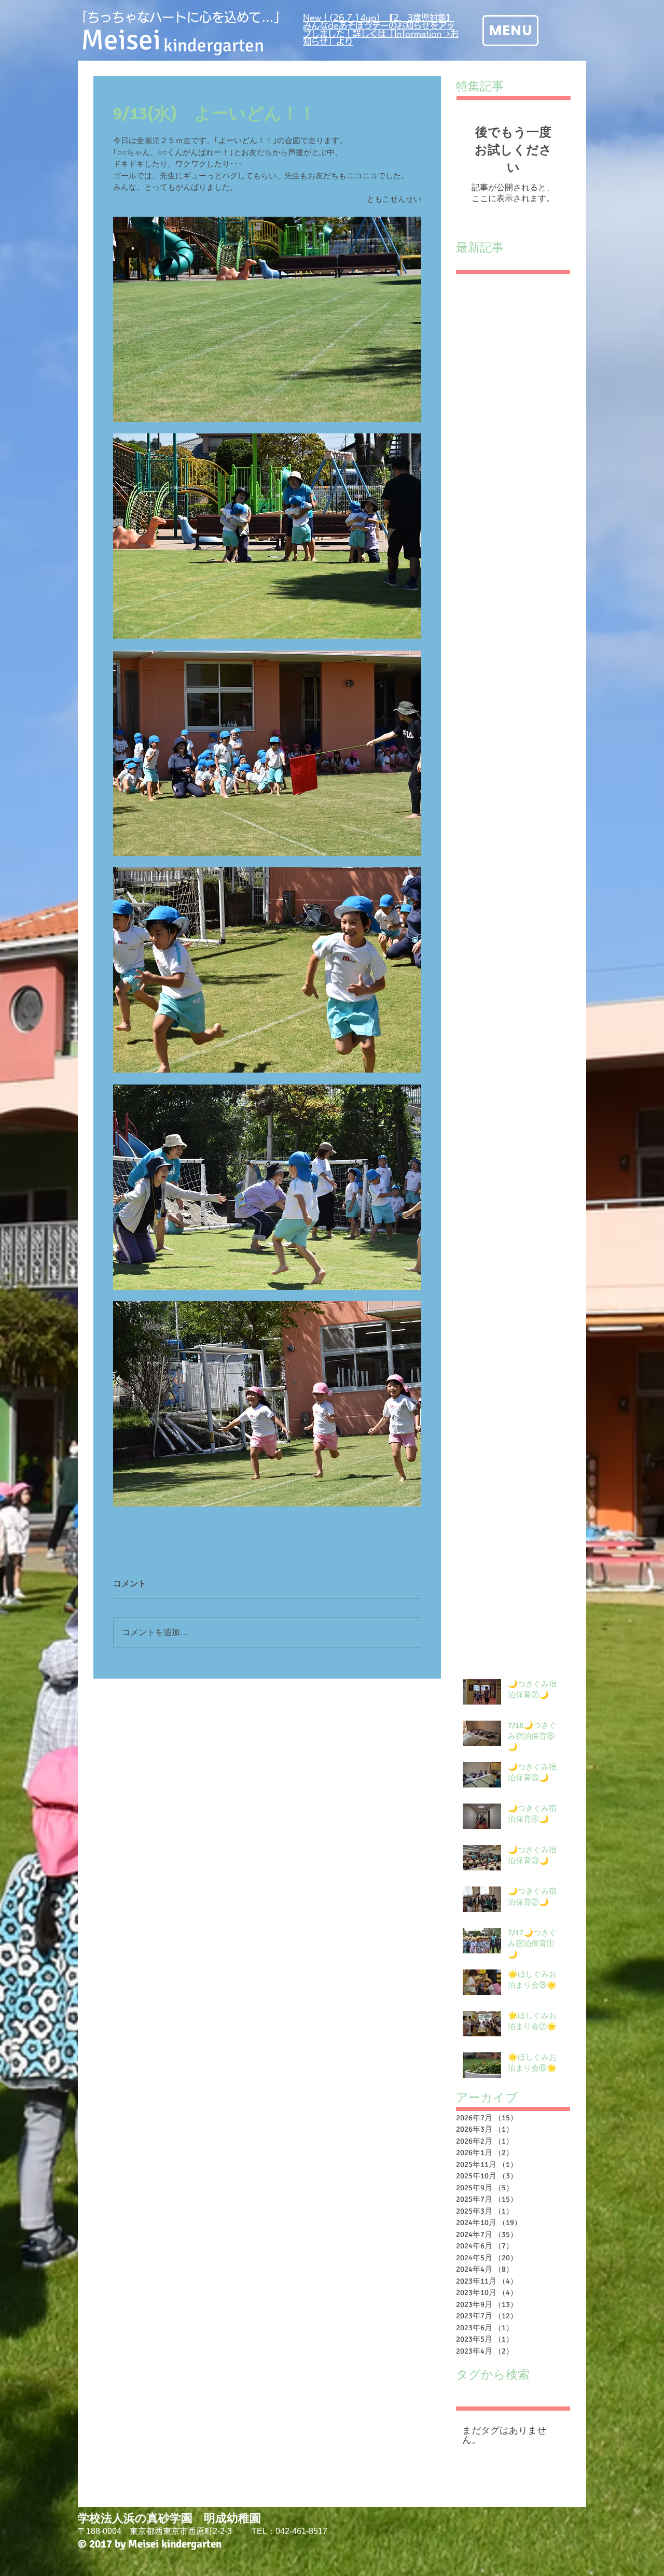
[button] (510, 31)
